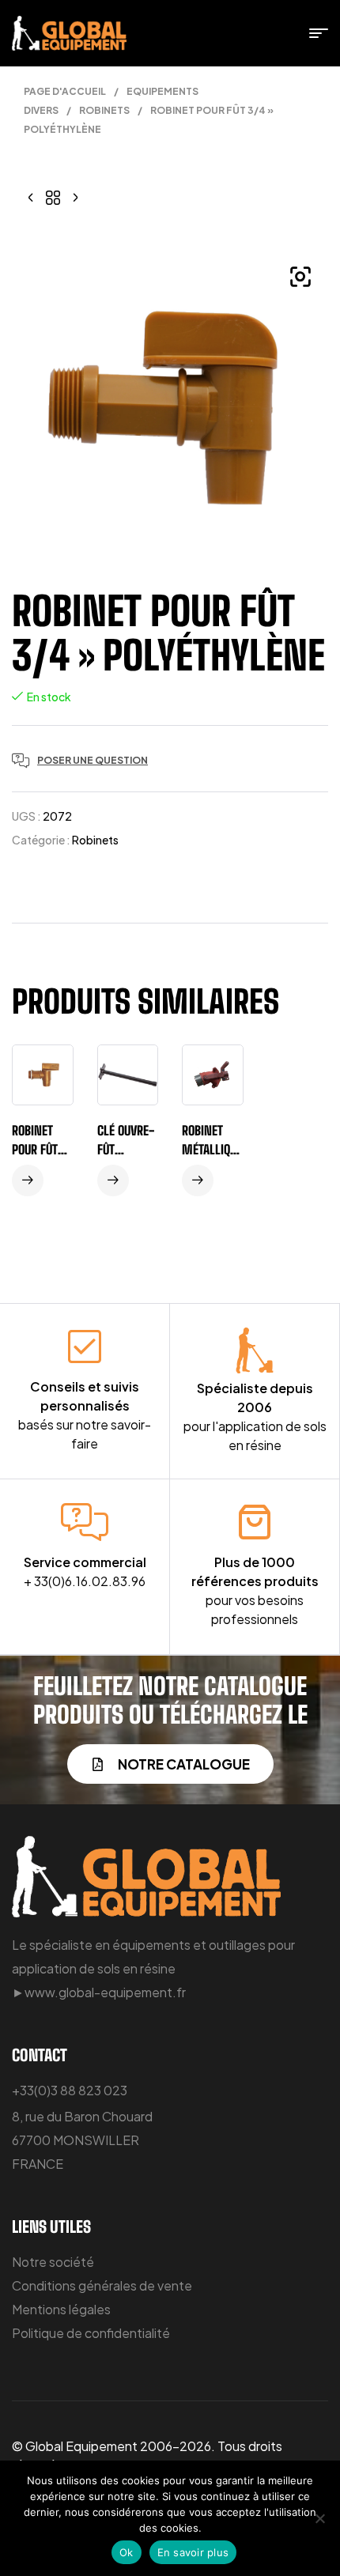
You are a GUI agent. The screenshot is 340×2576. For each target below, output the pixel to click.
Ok (127, 2552)
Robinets (104, 110)
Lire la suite (28, 1180)
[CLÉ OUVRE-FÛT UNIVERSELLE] (75, 196)
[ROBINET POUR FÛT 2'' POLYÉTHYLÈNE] (31, 196)
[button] (300, 277)
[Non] (320, 2518)
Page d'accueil (65, 91)
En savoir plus (193, 2552)
